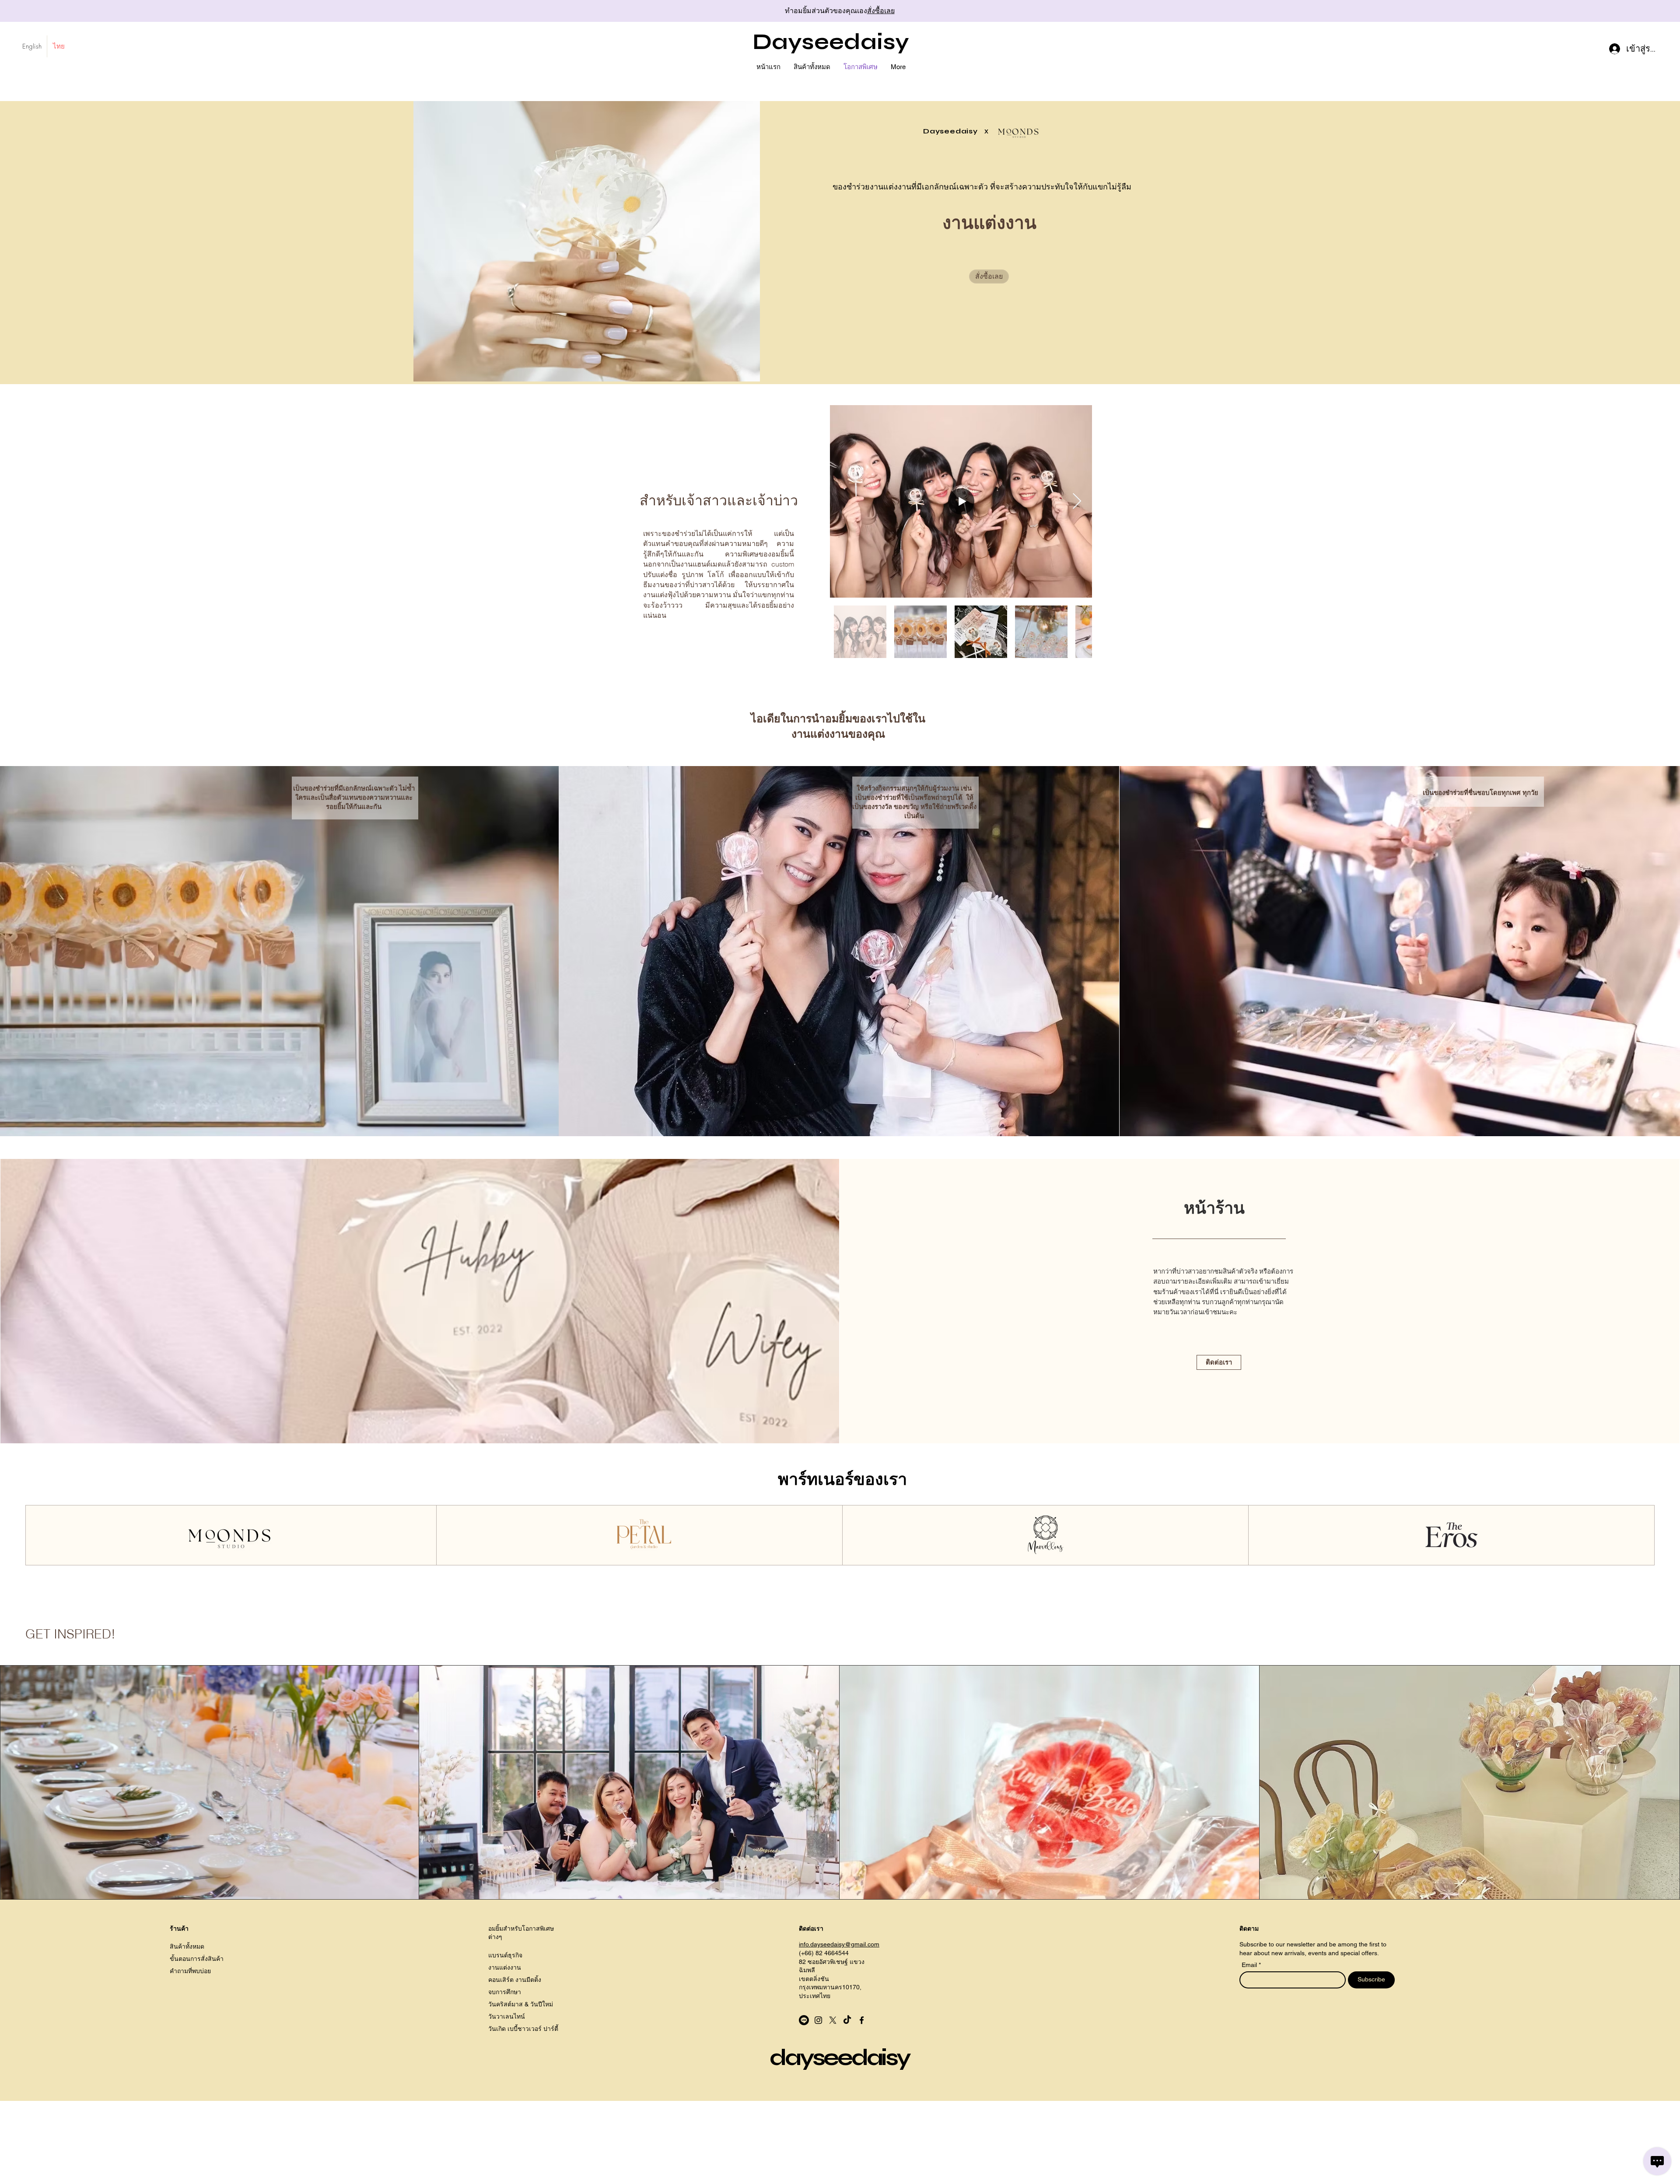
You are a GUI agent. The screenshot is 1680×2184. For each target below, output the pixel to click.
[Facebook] (862, 2020)
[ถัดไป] (1634, 11)
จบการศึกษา (505, 1992)
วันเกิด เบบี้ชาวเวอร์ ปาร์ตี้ (523, 2029)
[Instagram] (818, 2020)
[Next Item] (1077, 502)
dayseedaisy (839, 2058)
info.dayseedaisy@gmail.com (839, 1944)
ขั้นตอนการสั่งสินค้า (197, 1959)
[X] (833, 2020)
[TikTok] (847, 2020)
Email (1250, 1965)
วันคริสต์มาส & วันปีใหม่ (521, 2004)
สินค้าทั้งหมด (187, 1946)
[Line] (804, 2020)
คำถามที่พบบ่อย (190, 1971)
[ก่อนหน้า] (46, 11)
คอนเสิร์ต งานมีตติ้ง (515, 1980)
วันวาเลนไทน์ (507, 2016)
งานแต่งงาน (505, 1967)
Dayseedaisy (831, 42)
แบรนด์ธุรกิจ (505, 1955)
